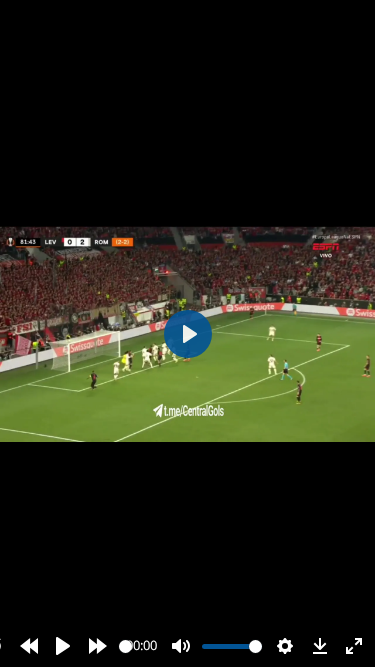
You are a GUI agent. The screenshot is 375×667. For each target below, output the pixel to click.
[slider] (125, 646)
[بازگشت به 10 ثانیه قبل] (29, 646)
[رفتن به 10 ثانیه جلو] (98, 646)
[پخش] (63, 646)
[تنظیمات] (285, 646)
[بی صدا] (181, 646)
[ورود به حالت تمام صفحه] (354, 646)
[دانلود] (320, 646)
